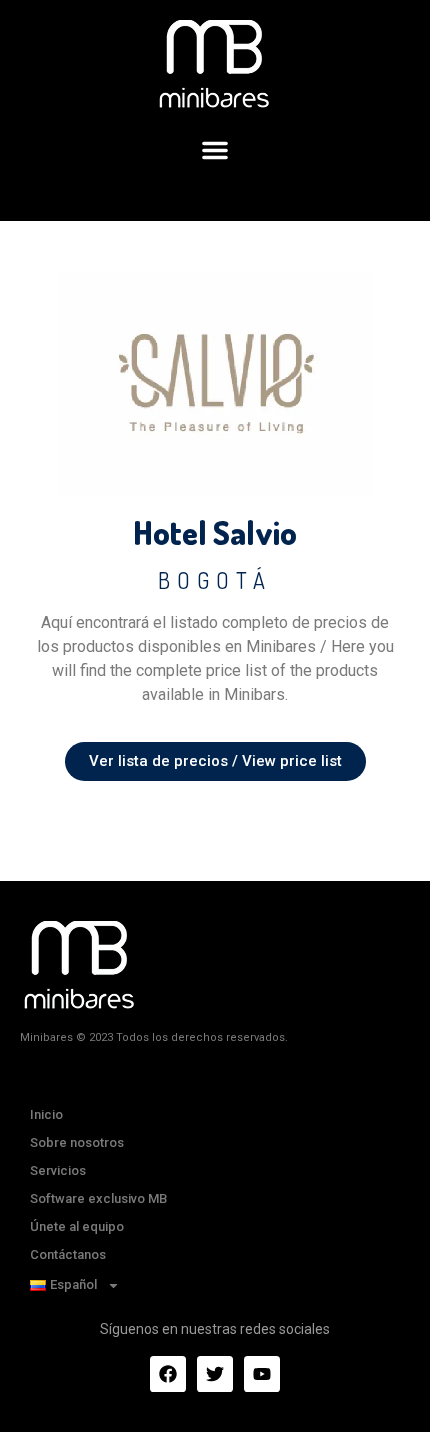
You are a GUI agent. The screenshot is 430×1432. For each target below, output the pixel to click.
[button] (215, 150)
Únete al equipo (77, 1226)
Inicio (46, 1114)
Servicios (58, 1170)
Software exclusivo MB (98, 1198)
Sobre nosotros (77, 1142)
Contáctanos (68, 1254)
